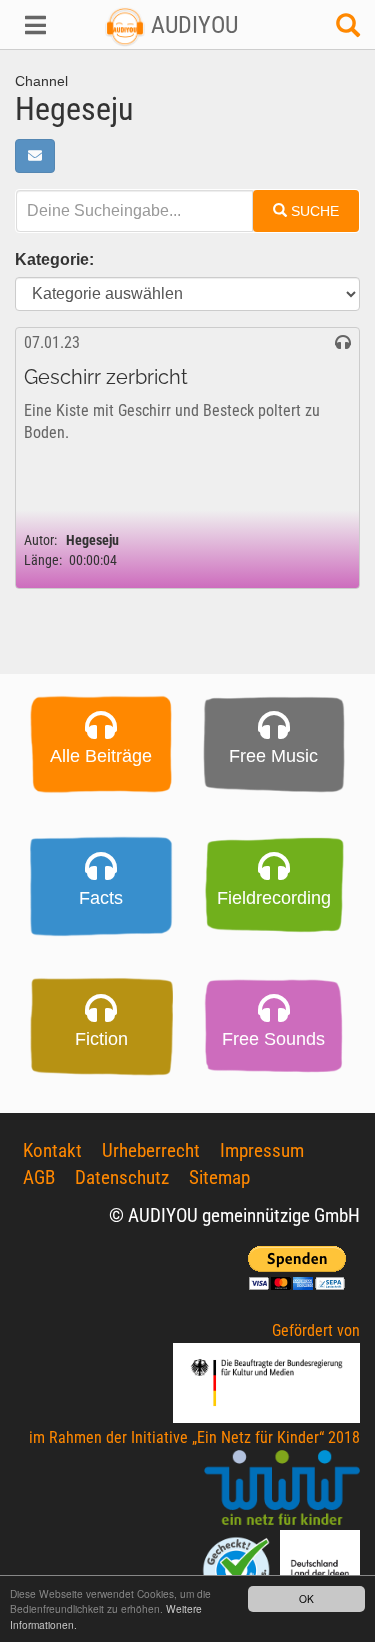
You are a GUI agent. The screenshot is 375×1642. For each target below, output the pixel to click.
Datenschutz (122, 1177)
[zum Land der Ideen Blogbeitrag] (320, 1569)
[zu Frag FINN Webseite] (238, 1569)
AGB (39, 1177)
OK (306, 1598)
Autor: (40, 540)
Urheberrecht (151, 1150)
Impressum (262, 1150)
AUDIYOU (191, 25)
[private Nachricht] (35, 156)
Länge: (43, 560)
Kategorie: (54, 259)
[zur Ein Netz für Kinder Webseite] (282, 1489)
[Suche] (348, 30)
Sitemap (219, 1177)
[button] (31, 25)
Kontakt (52, 1150)
